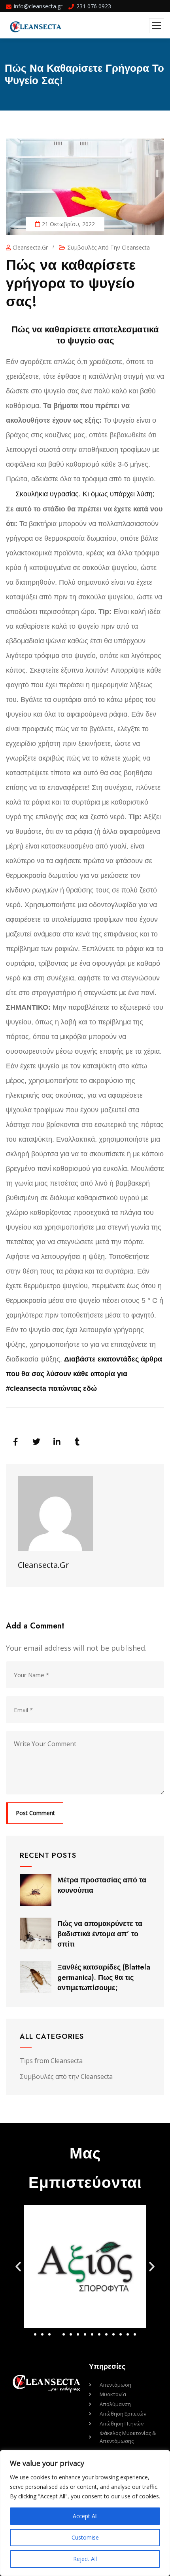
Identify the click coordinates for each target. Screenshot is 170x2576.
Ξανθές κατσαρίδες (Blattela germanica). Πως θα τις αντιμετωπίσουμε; (104, 1977)
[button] (18, 2267)
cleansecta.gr (30, 247)
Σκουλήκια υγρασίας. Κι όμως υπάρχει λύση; (85, 494)
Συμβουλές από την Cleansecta (109, 247)
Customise (85, 2537)
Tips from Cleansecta (51, 2061)
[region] (85, 2513)
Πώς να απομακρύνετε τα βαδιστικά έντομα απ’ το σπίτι (100, 1934)
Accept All (85, 2516)
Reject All (85, 2559)
